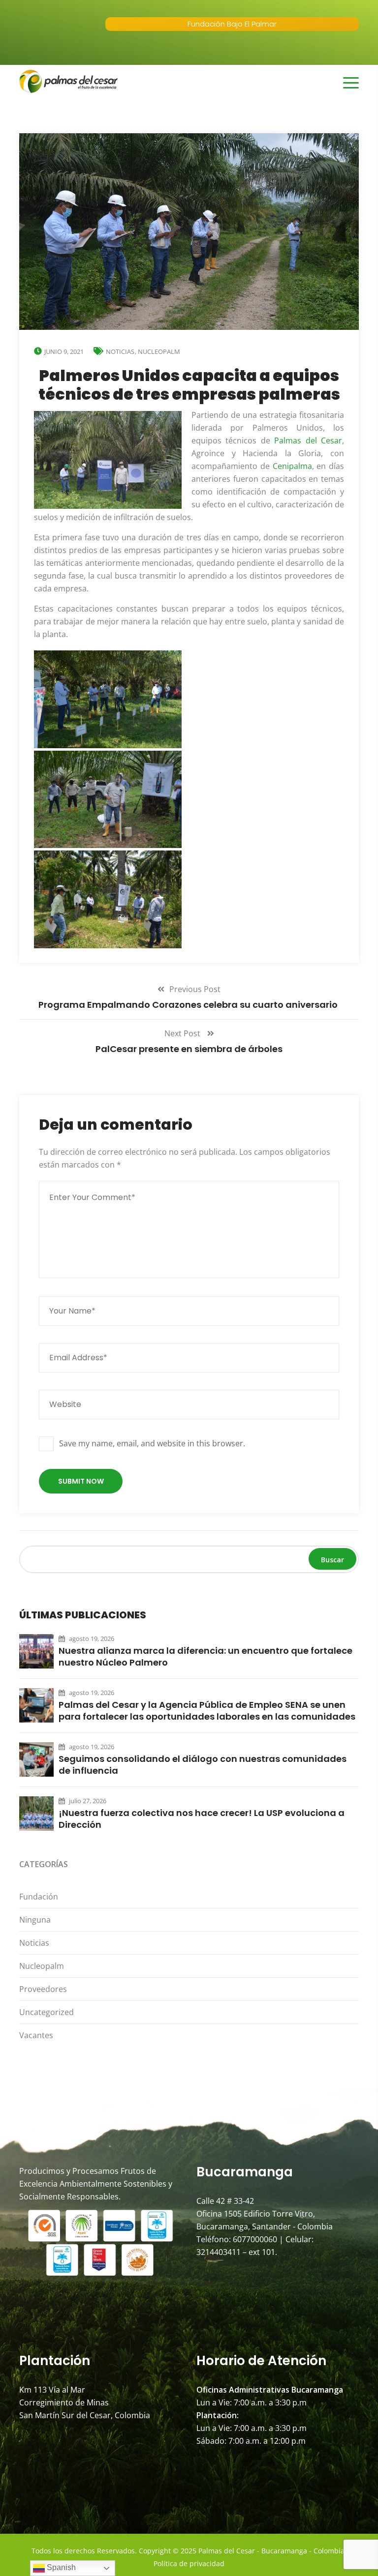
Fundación (39, 1897)
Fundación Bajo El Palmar (232, 24)
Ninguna (35, 1920)
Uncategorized (47, 2012)
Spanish (60, 2567)
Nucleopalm (159, 351)
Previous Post (195, 989)
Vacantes (36, 2035)
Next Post (183, 1033)
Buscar (332, 1560)
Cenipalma (292, 466)
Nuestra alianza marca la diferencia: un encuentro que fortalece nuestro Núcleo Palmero (205, 1657)
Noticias (120, 351)
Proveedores (43, 1989)
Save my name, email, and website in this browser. (152, 1443)
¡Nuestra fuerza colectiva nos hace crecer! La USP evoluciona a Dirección (202, 1819)
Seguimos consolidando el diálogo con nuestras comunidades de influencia (203, 1765)
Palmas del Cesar (308, 440)
